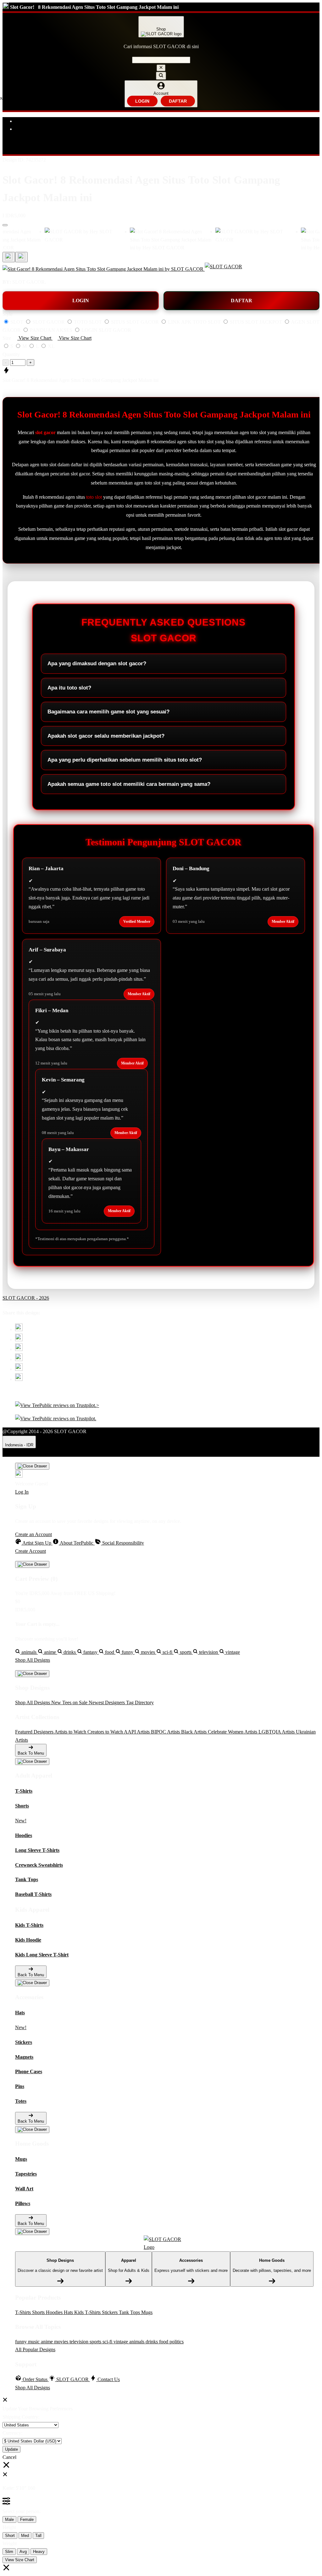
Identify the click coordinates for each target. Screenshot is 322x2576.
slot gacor (45, 432)
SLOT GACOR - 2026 (26, 1298)
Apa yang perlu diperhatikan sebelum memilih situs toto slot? (125, 760)
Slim (9, 2552)
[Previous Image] (21, 257)
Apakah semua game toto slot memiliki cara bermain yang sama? (129, 784)
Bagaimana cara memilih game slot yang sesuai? (108, 712)
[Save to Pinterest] (19, 1359)
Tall (38, 2536)
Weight (10, 2543)
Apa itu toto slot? (69, 688)
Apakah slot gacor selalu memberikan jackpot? (106, 736)
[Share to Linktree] (19, 1349)
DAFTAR (178, 101)
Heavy (39, 2552)
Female (27, 2519)
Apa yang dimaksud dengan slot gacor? (97, 664)
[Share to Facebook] (19, 1339)
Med (25, 2536)
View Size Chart (20, 2560)
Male (9, 2519)
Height (9, 2527)
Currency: (12, 2433)
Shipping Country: (21, 2417)
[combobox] (161, 60)
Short (10, 2536)
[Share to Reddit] (19, 1369)
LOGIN (142, 101)
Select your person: (22, 2511)
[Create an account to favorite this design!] (5, 225)
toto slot (94, 497)
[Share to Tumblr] (19, 1379)
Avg (23, 2552)
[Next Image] (9, 257)
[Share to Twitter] (19, 1329)
